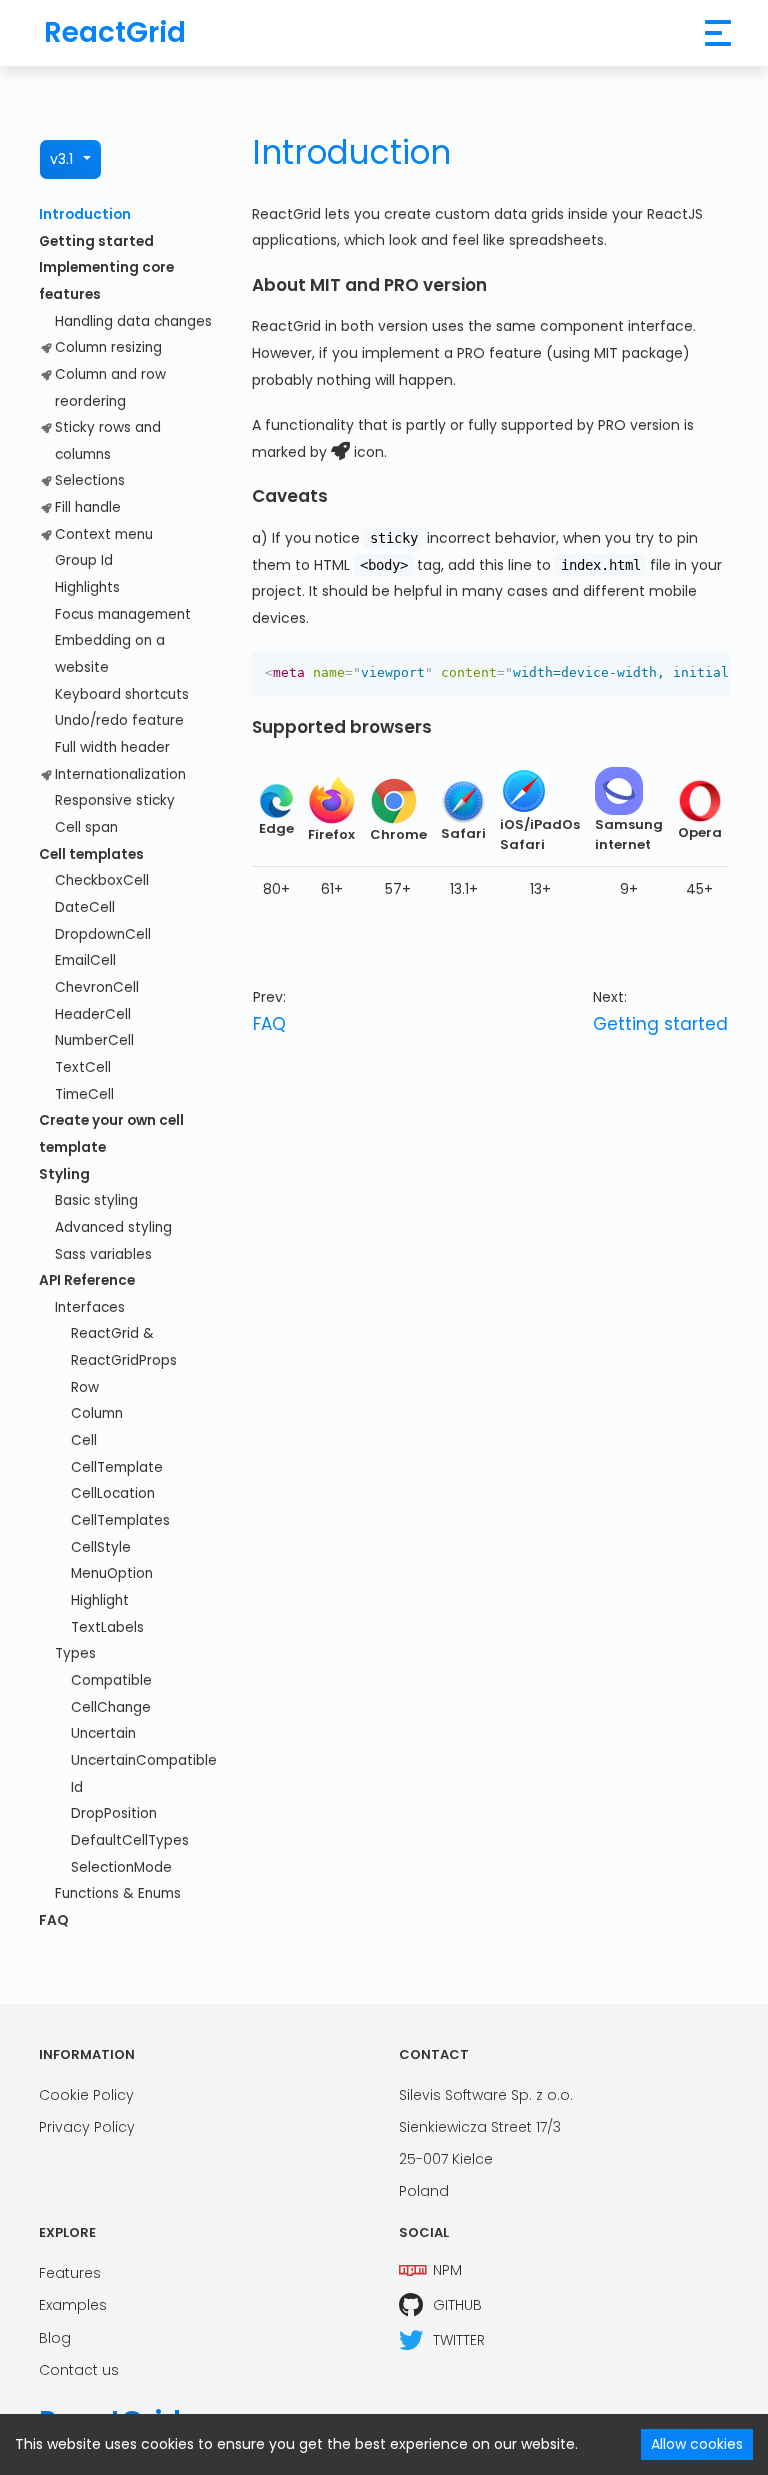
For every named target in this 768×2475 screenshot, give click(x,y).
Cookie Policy (86, 2095)
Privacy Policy (87, 2127)
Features (70, 2273)
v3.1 (61, 159)
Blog (55, 2338)
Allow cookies (697, 2444)
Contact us (79, 2370)
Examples (73, 2305)
